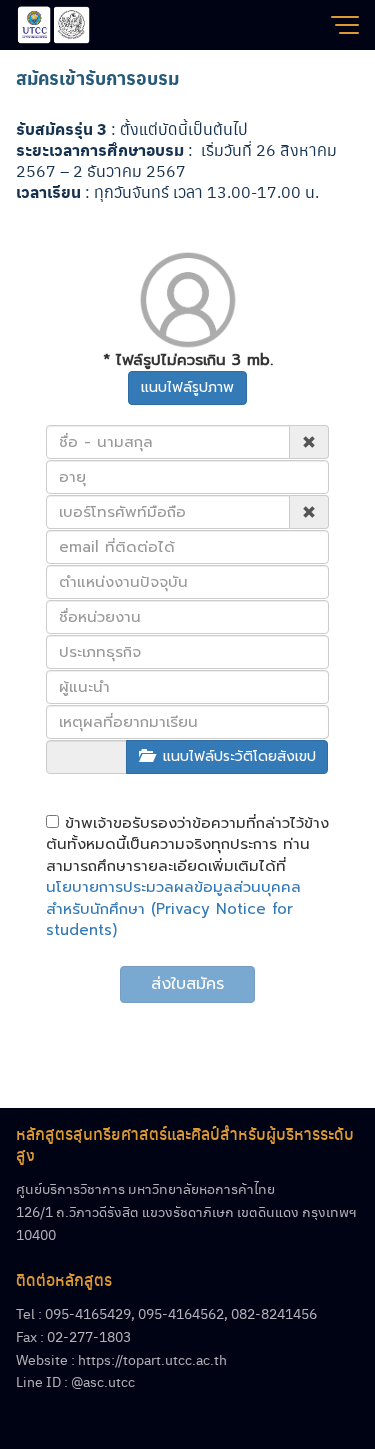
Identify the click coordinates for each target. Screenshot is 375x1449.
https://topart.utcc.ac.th (152, 1359)
